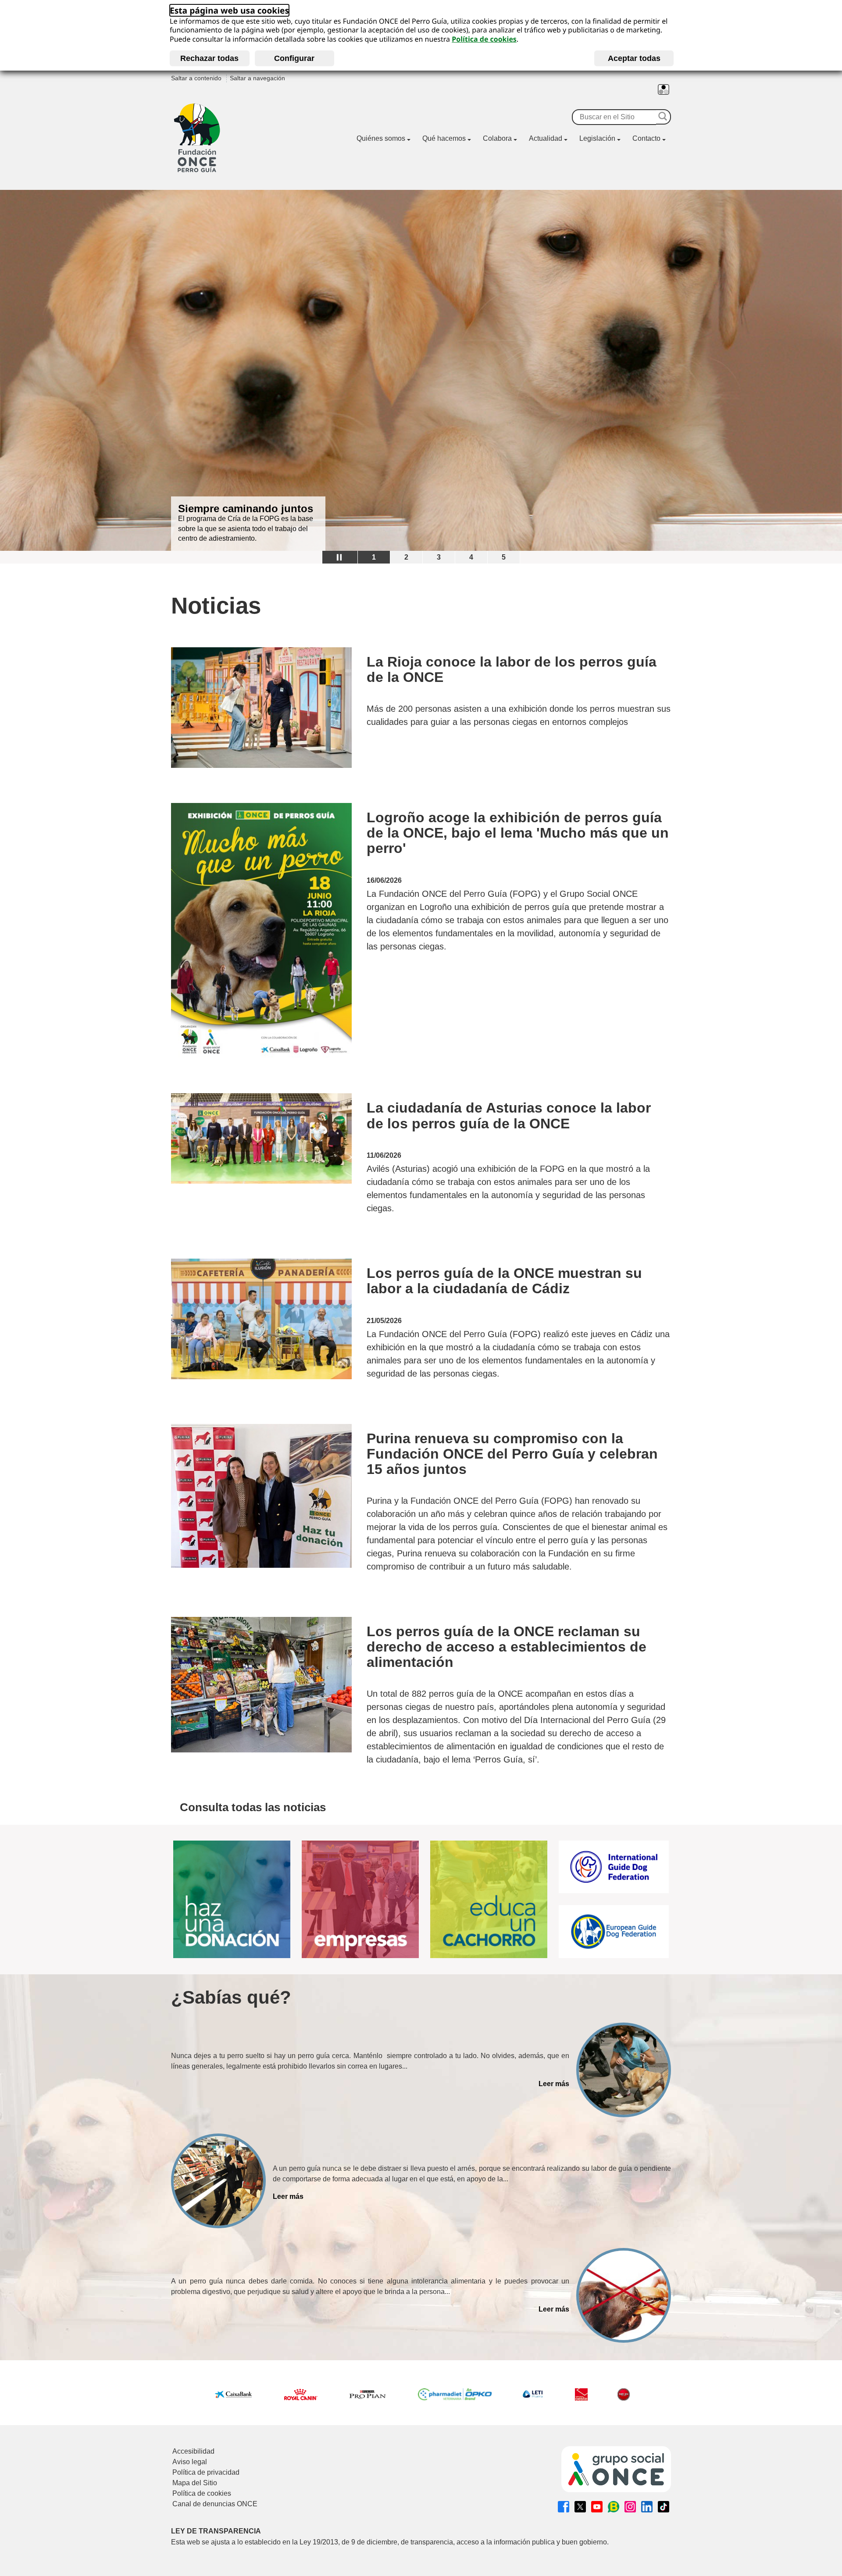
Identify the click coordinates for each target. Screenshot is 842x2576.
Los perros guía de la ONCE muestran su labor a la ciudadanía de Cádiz (504, 1281)
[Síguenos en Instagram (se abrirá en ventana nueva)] (630, 2507)
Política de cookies (484, 39)
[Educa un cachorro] (489, 1900)
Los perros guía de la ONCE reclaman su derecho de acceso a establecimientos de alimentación (507, 1647)
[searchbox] (614, 117)
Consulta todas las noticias (253, 1807)
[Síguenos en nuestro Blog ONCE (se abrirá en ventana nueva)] (614, 2507)
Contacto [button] (646, 138)
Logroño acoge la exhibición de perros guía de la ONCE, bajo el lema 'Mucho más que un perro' (518, 833)
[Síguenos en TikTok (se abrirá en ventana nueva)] (664, 2507)
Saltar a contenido (196, 78)
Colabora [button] (497, 138)
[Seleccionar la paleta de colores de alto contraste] (664, 89)
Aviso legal (190, 2462)
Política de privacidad (206, 2472)
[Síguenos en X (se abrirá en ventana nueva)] (580, 2507)
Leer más (554, 2084)
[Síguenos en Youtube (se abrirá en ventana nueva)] (597, 2507)
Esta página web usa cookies (229, 10)
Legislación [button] (597, 138)
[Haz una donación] (232, 1900)
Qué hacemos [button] (444, 138)
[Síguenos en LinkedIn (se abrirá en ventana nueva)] (647, 2507)
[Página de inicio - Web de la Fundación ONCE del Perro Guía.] (197, 138)
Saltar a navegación (257, 78)
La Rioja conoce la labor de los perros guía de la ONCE (512, 670)
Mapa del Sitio (195, 2483)
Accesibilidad (193, 2451)
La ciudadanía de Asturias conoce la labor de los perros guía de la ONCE (509, 1116)
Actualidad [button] (546, 138)
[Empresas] (360, 1900)
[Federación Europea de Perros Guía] (614, 1932)
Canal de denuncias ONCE (215, 2504)
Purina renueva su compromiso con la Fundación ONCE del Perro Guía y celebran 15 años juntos (512, 1454)
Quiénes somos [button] (381, 138)
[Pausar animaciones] (340, 557)
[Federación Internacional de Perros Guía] (614, 1867)
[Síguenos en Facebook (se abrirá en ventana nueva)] (564, 2507)
